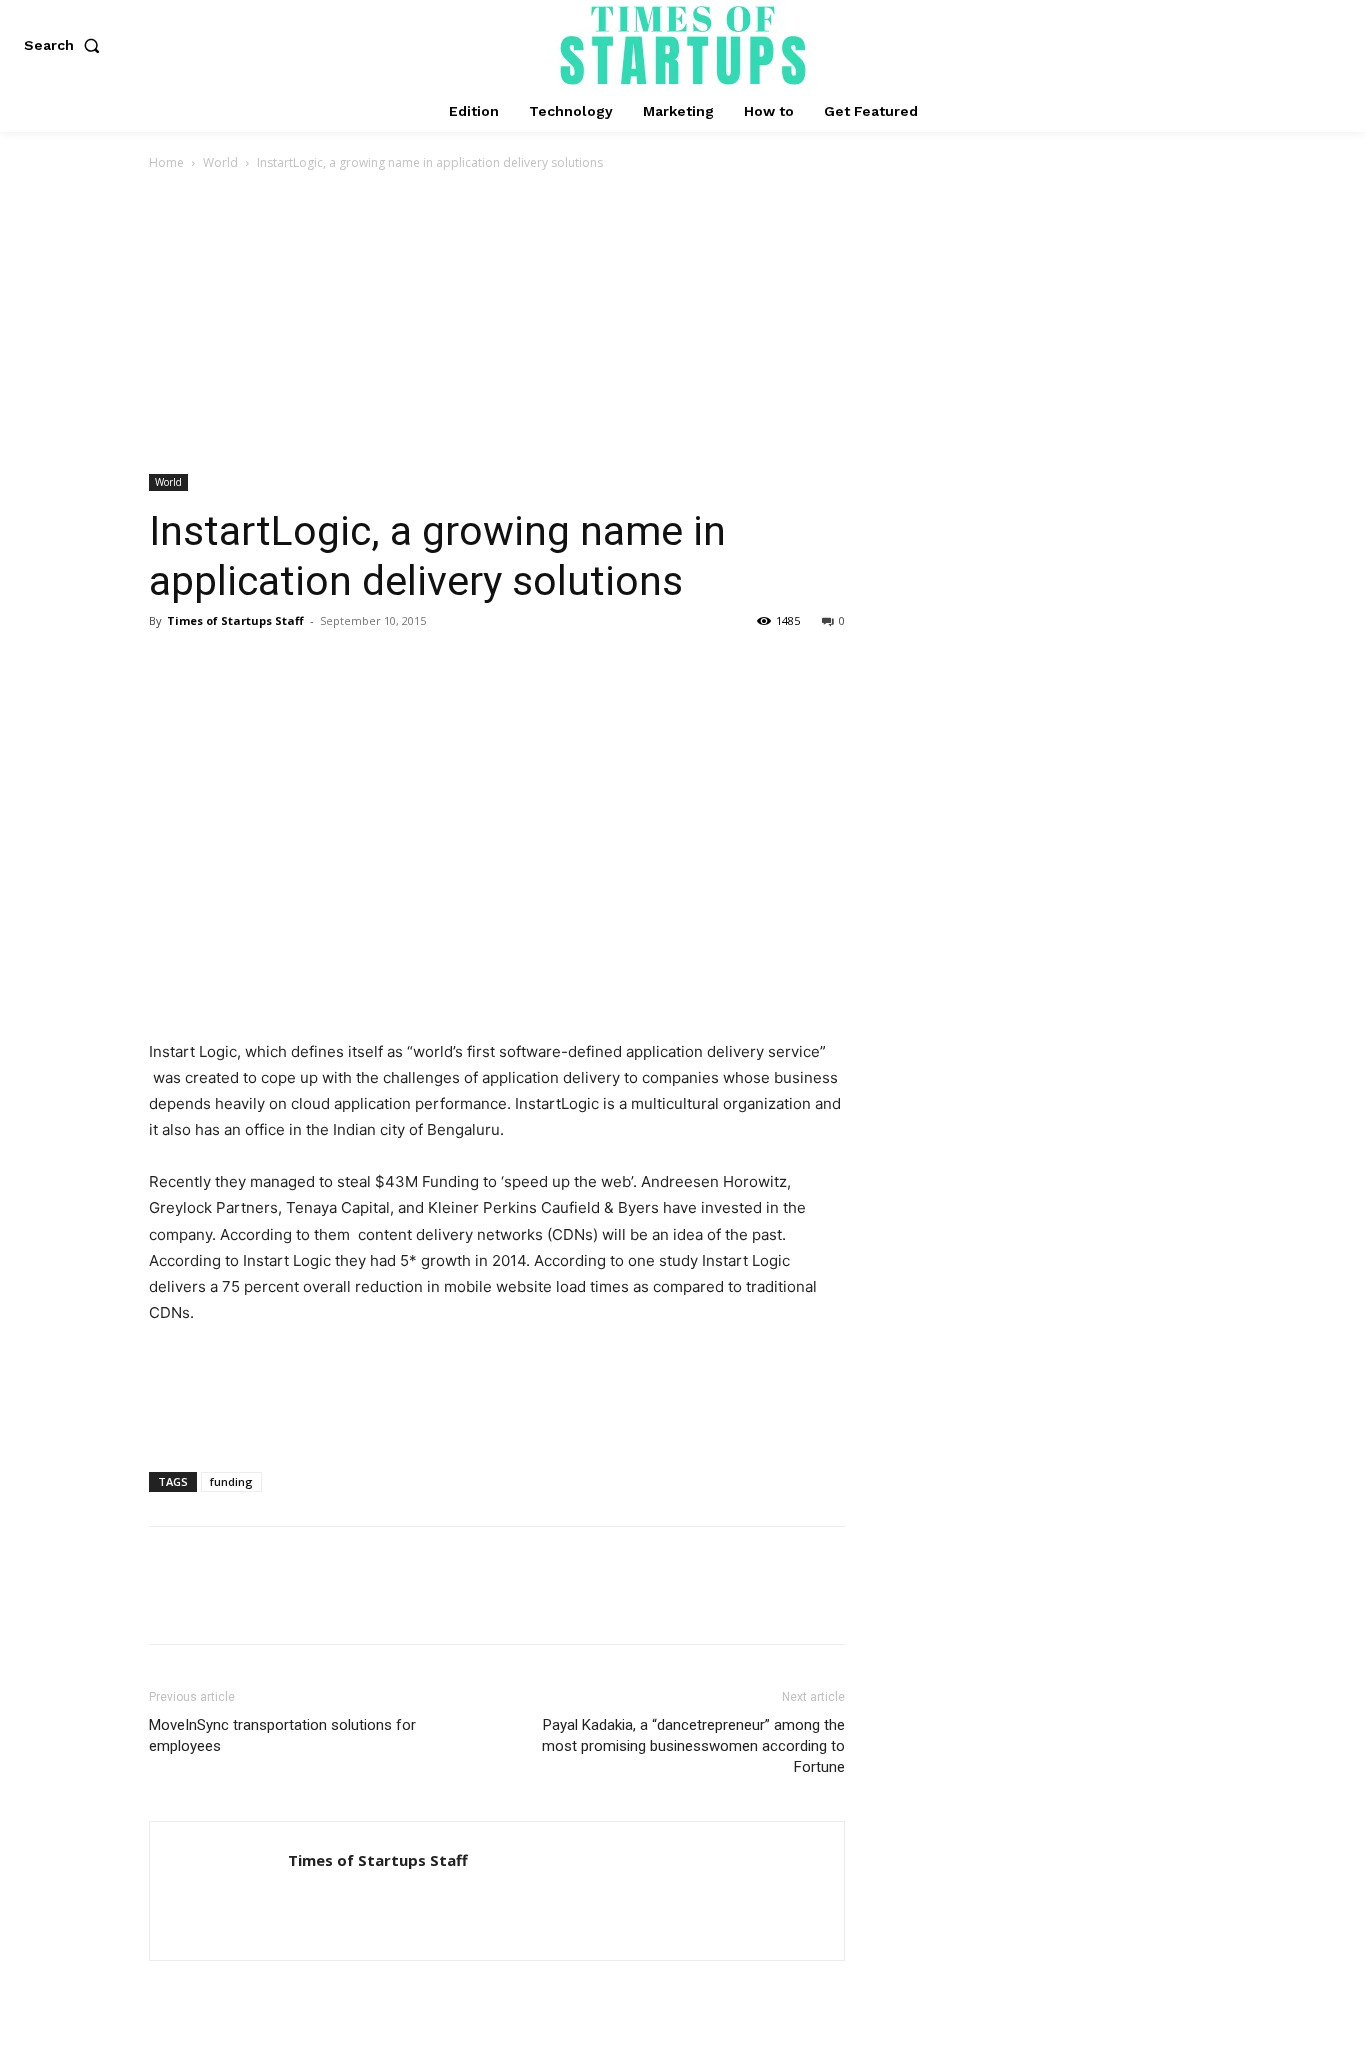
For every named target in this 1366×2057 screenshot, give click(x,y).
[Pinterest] (261, 666)
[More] (354, 666)
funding (231, 1481)
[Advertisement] (683, 324)
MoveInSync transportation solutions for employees (282, 1735)
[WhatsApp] (307, 666)
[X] (215, 666)
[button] (66, 45)
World (220, 162)
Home (166, 162)
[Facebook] (169, 666)
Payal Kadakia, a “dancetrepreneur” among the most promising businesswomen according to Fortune (693, 1746)
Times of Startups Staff (235, 620)
